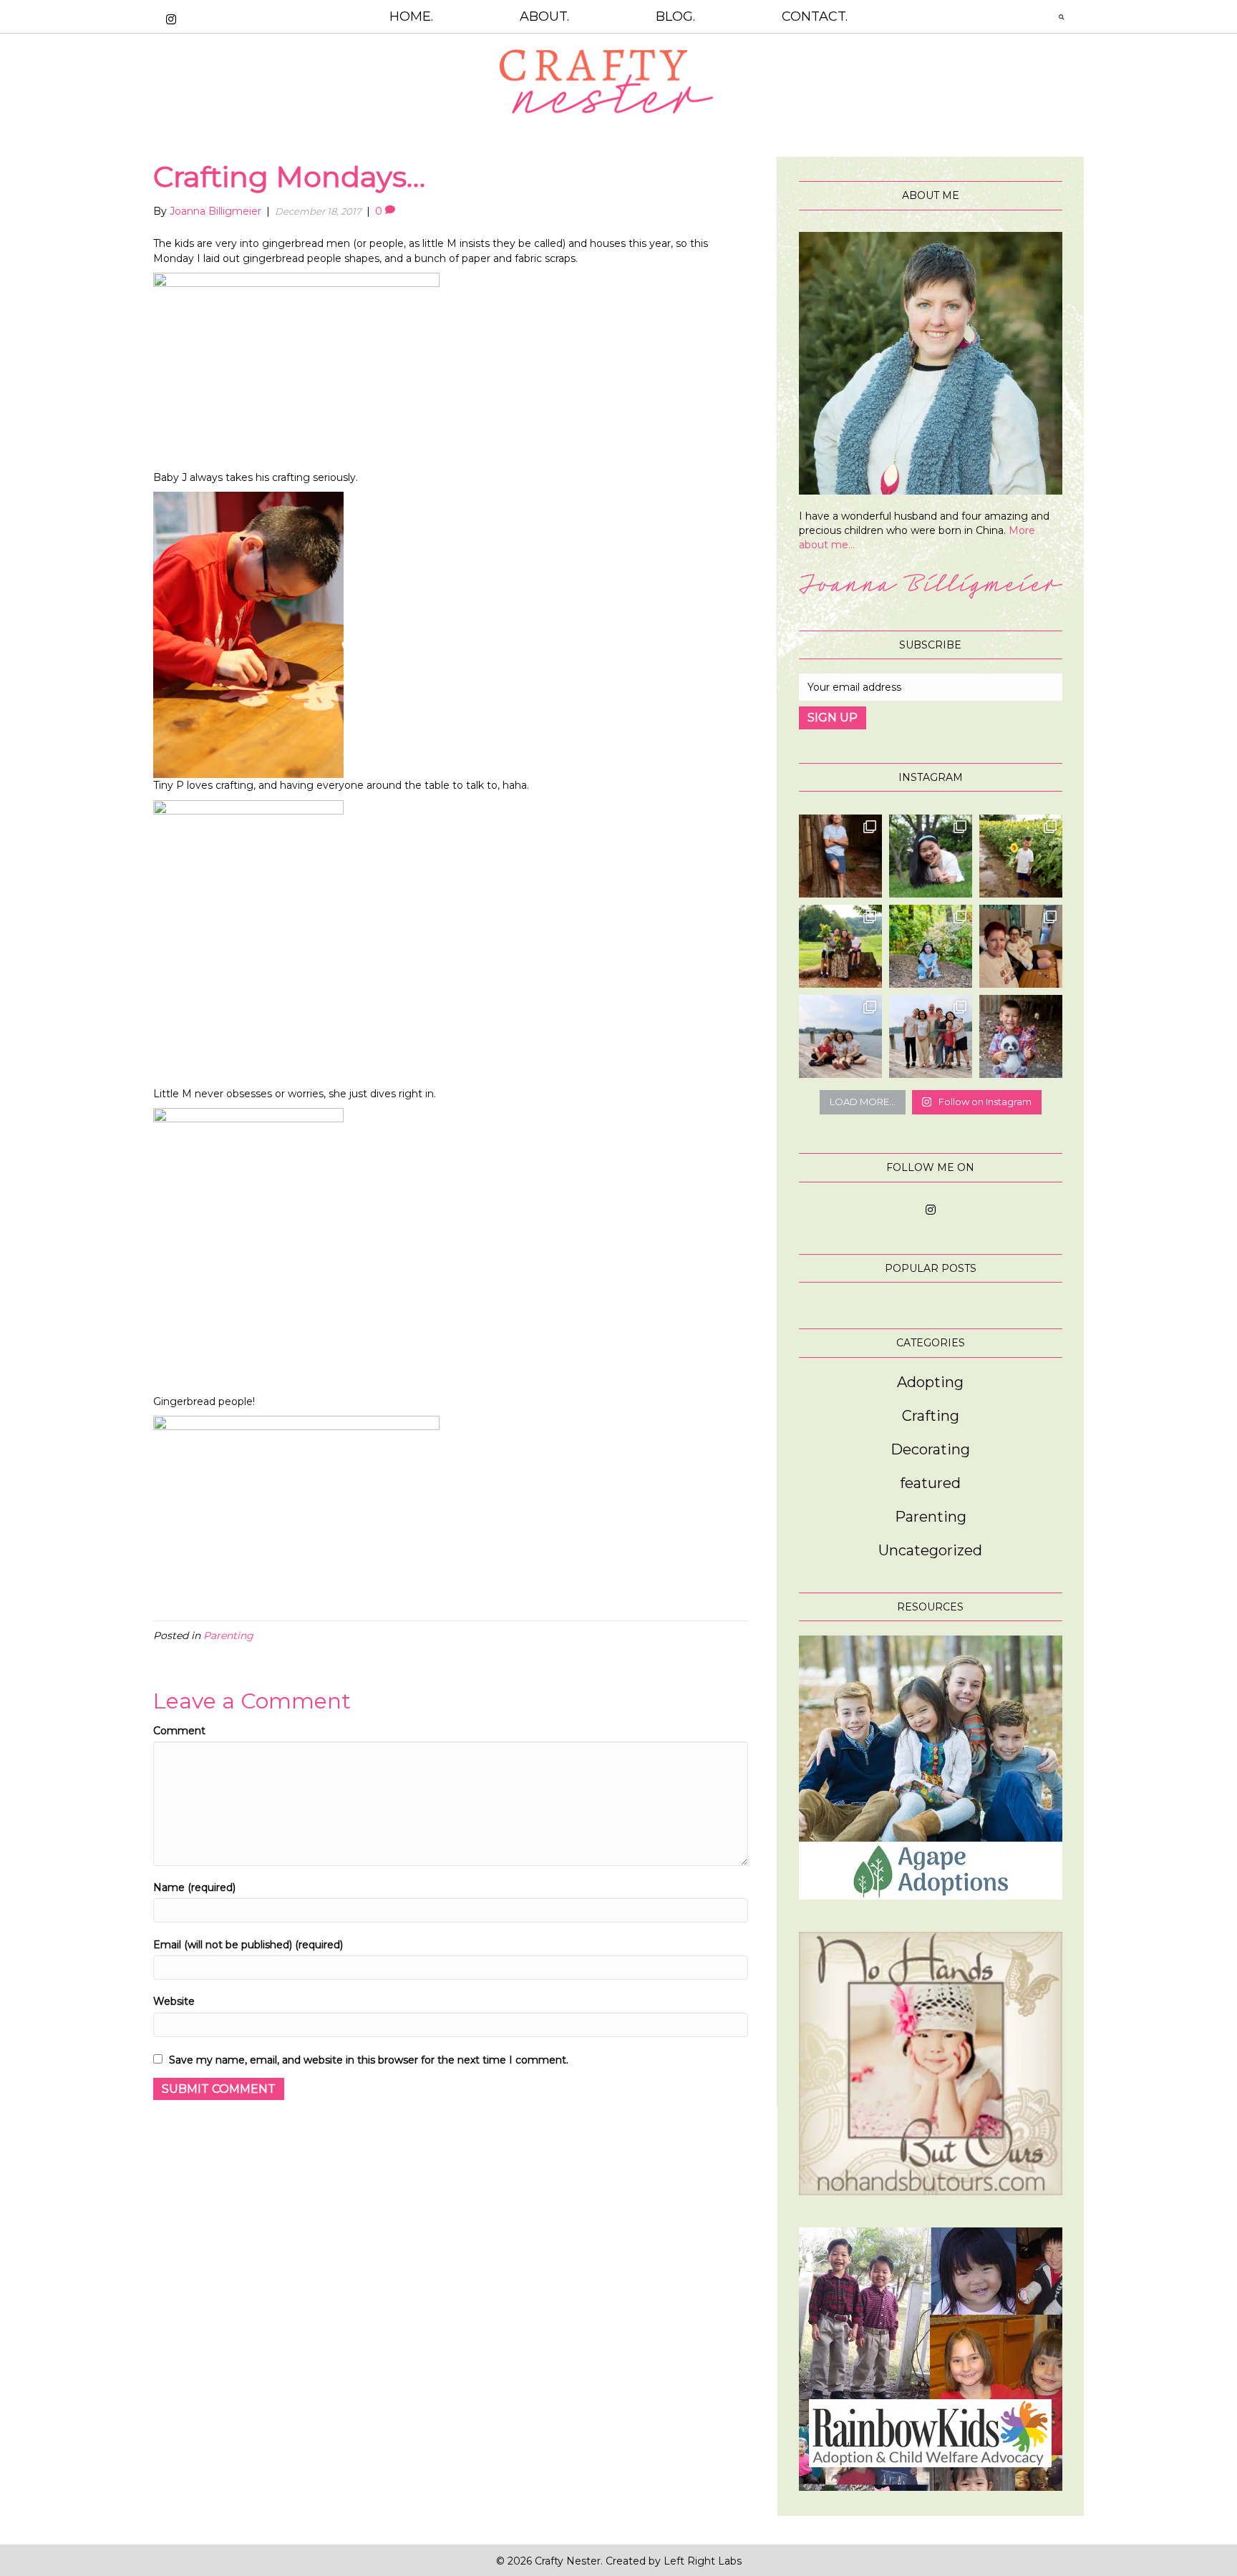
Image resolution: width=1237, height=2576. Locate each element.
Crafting (931, 1416)
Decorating (930, 1449)
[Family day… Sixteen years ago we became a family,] (931, 946)
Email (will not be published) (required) (248, 1945)
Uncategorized (930, 1550)
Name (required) (194, 1887)
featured (930, 1483)
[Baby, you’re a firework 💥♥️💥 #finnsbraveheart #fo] (1021, 1036)
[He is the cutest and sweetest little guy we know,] (1021, 856)
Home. (411, 16)
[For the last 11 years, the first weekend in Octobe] (1021, 946)
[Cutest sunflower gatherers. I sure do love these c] (840, 946)
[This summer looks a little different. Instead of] (931, 1036)
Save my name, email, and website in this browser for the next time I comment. (369, 2060)
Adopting (930, 1382)
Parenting (228, 1635)
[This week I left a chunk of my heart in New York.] (931, 856)
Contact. (815, 16)
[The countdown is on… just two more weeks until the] (840, 1036)
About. (544, 16)
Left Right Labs (703, 2561)
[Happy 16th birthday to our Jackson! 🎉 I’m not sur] (840, 856)
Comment (179, 1731)
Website (174, 2001)
